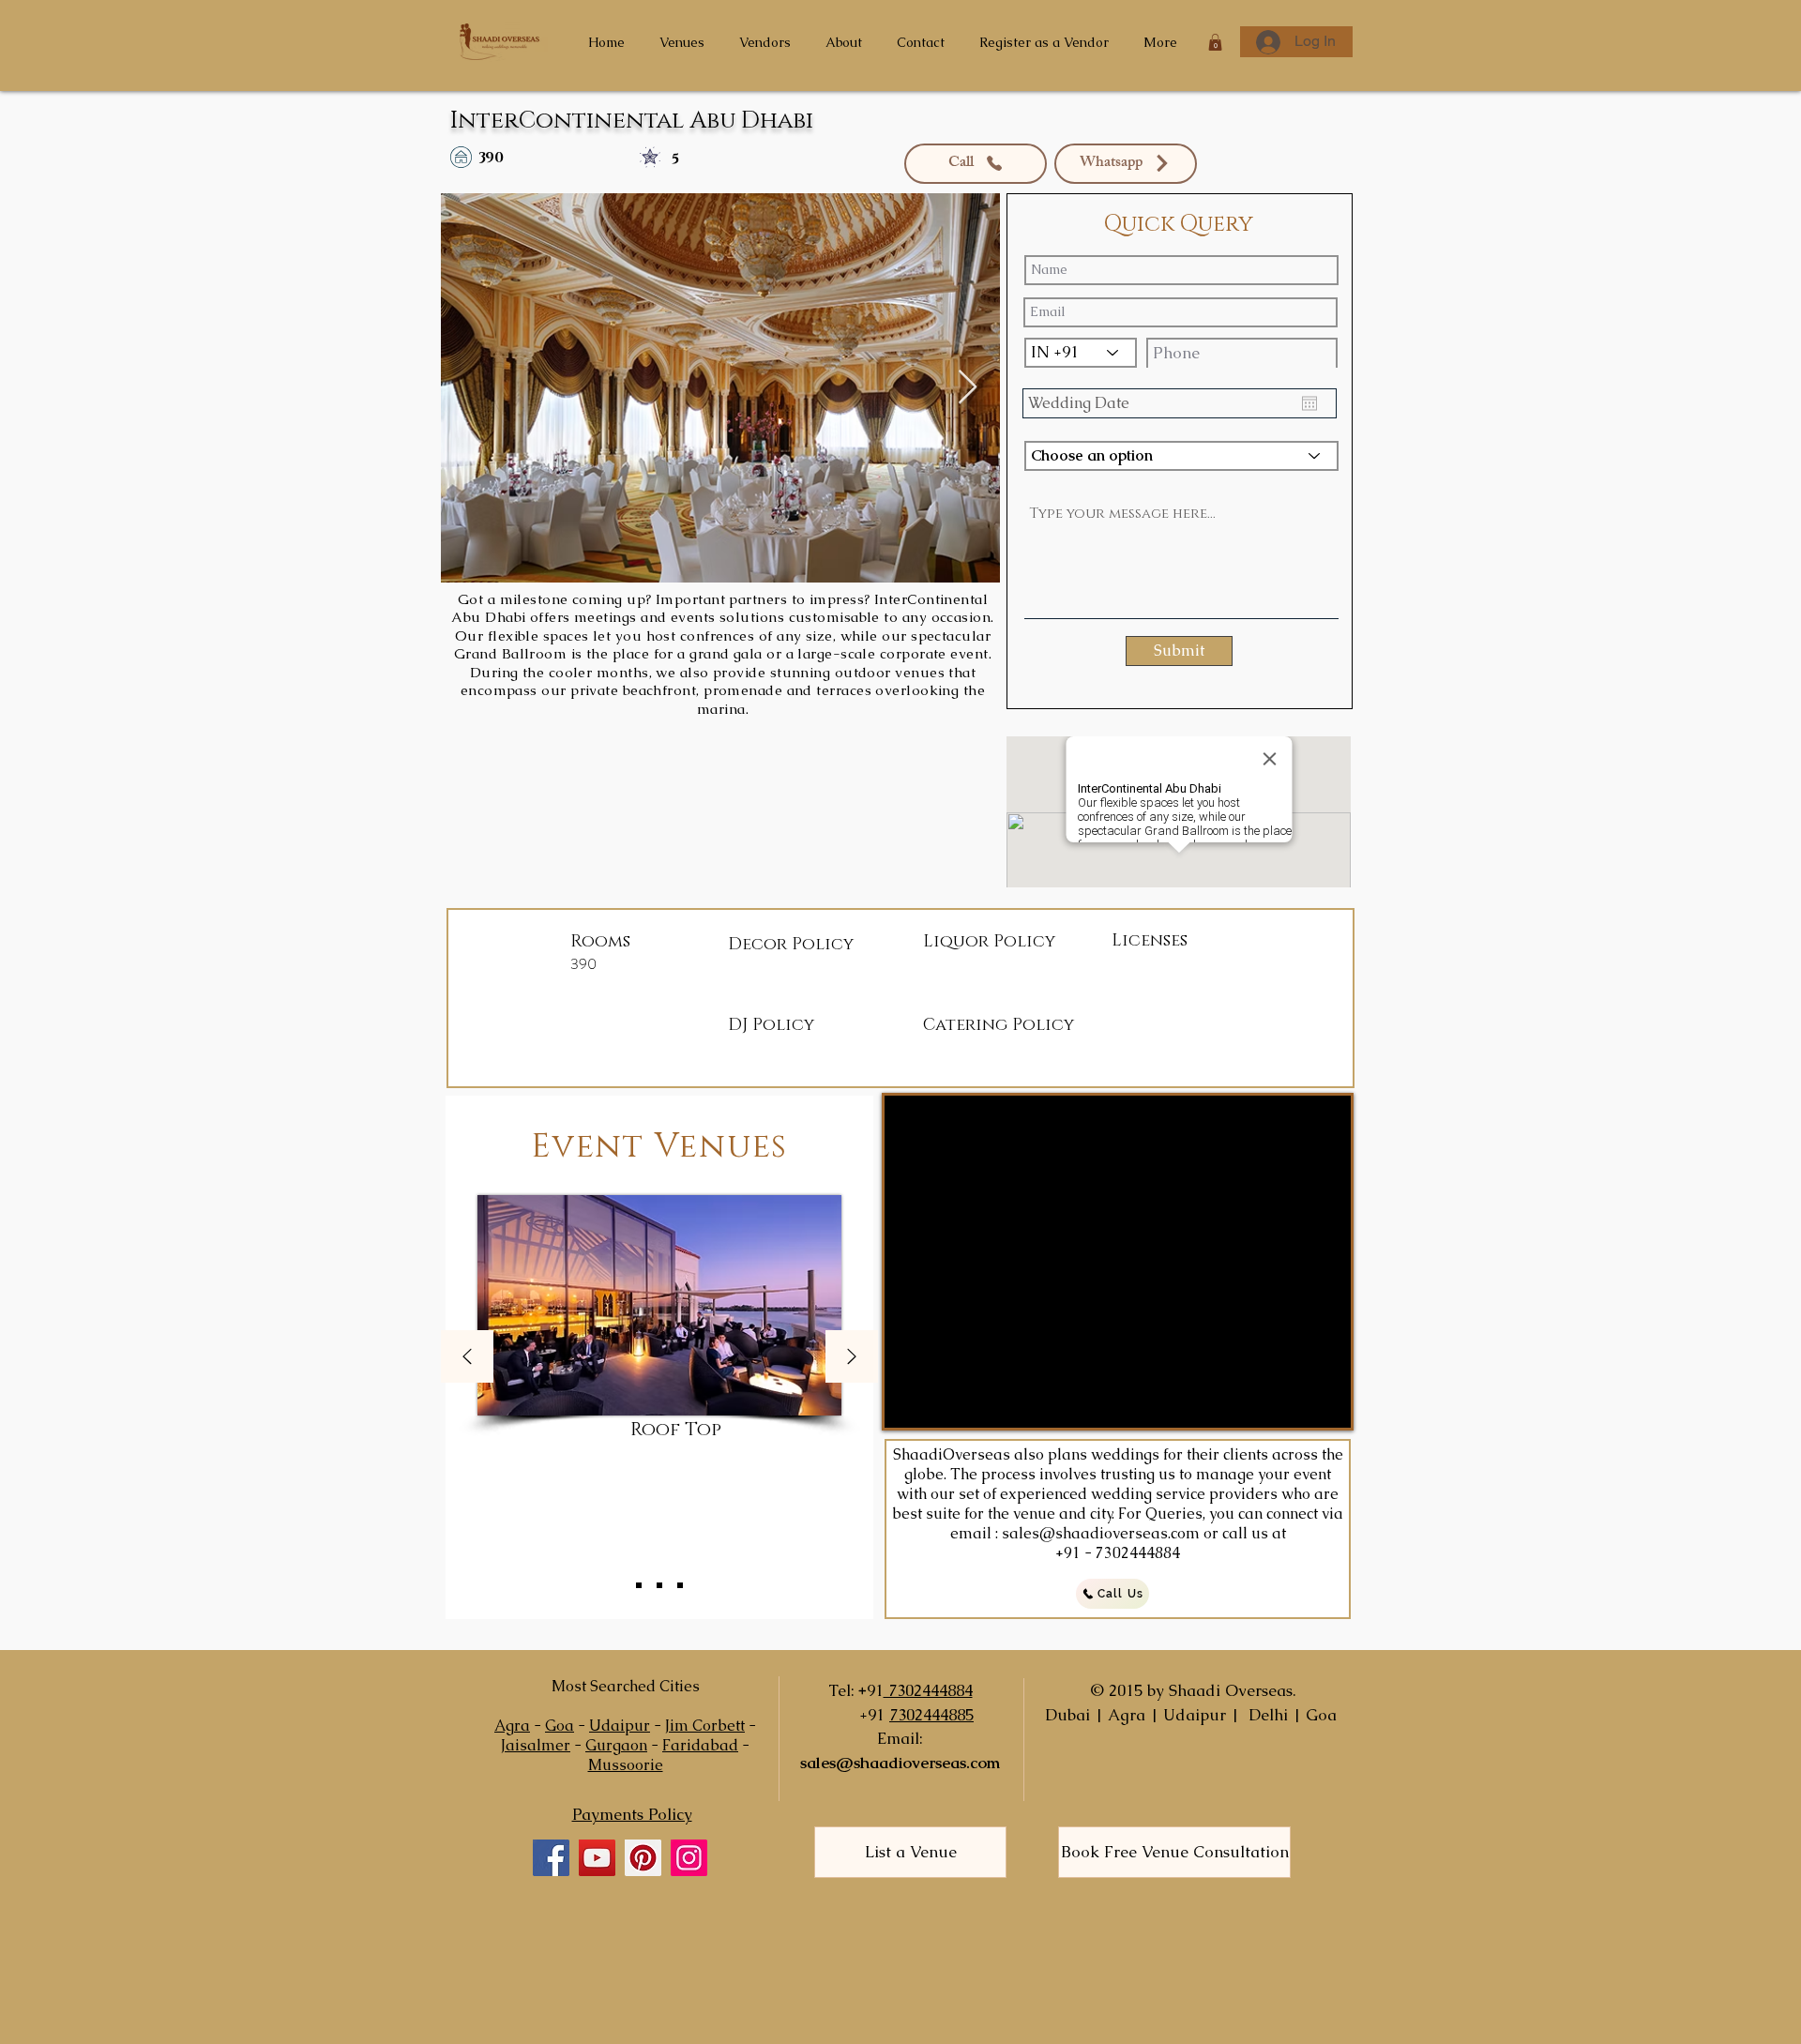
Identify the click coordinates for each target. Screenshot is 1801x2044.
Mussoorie (626, 1765)
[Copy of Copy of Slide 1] (680, 1585)
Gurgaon (616, 1745)
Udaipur (620, 1726)
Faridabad (700, 1745)
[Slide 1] (639, 1585)
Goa (560, 1726)
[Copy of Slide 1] (659, 1585)
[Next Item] (968, 388)
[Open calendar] (1309, 403)
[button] (1215, 42)
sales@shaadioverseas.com (1101, 1533)
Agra (512, 1726)
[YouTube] (597, 1858)
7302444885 (931, 1715)
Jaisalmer (536, 1745)
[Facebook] (551, 1858)
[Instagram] (689, 1858)
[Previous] (467, 1358)
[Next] (852, 1358)
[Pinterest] (643, 1858)
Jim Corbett (705, 1726)
